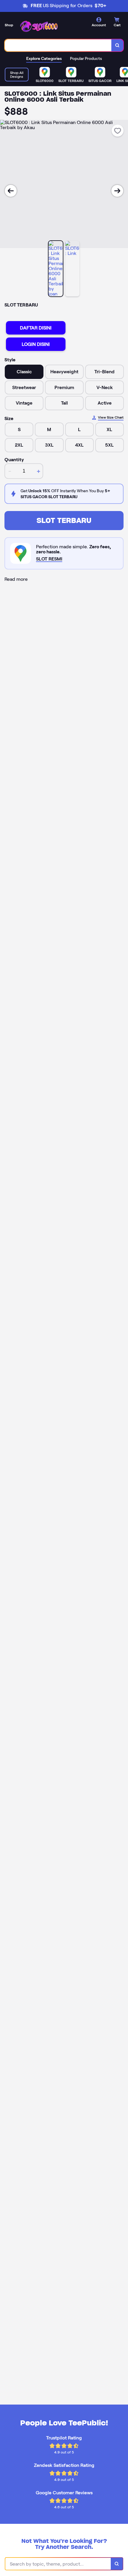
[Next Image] (117, 191)
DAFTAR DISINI (36, 328)
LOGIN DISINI (36, 344)
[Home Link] (40, 26)
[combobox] (58, 45)
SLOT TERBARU (64, 520)
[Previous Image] (11, 191)
